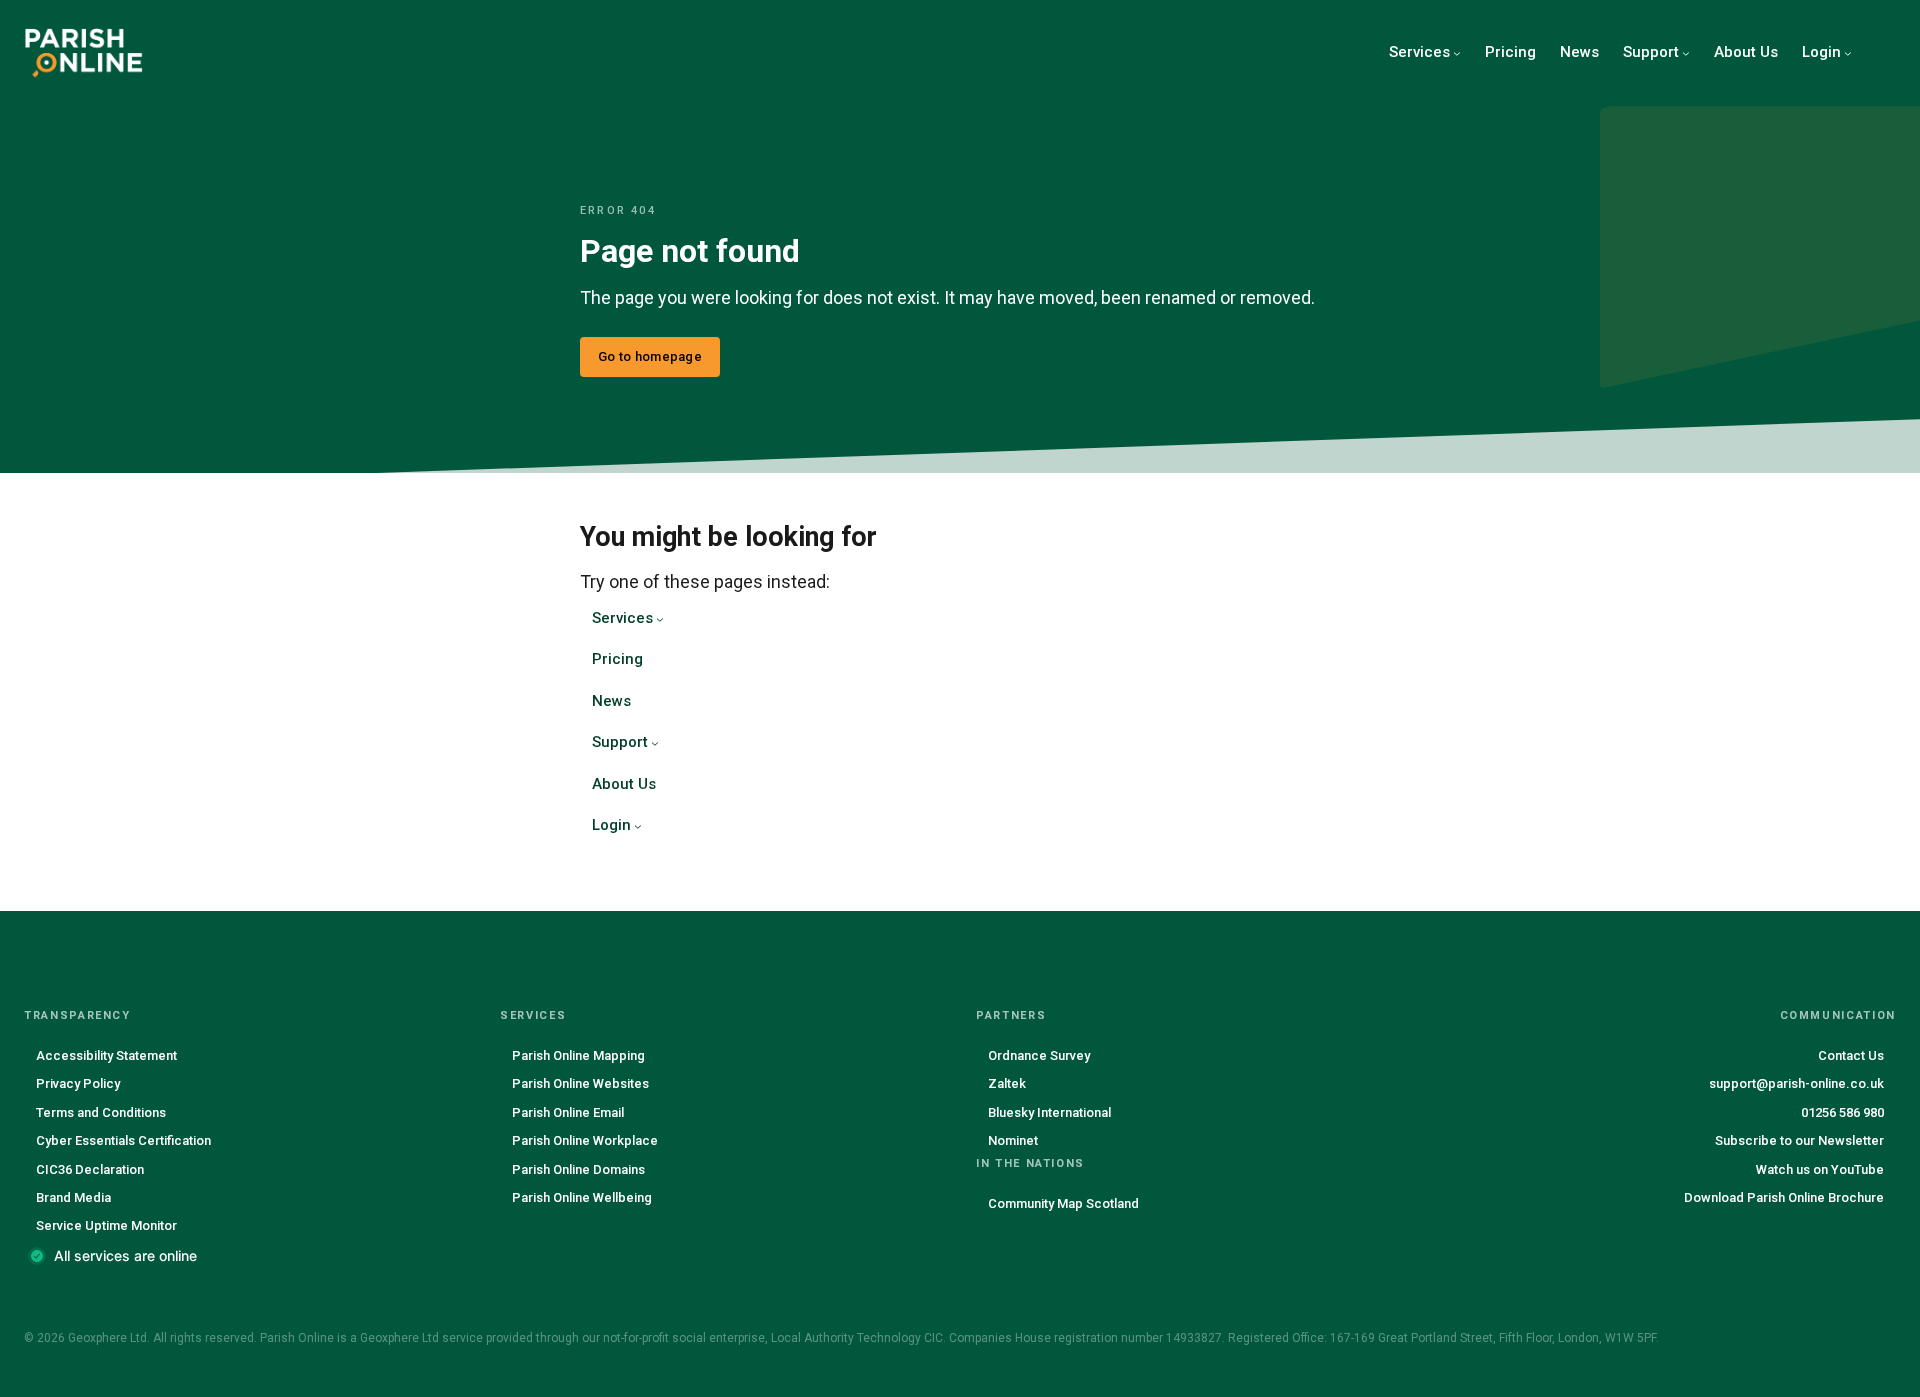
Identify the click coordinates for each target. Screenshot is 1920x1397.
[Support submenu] (1686, 53)
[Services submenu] (1457, 53)
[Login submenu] (1848, 53)
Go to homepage (650, 356)
